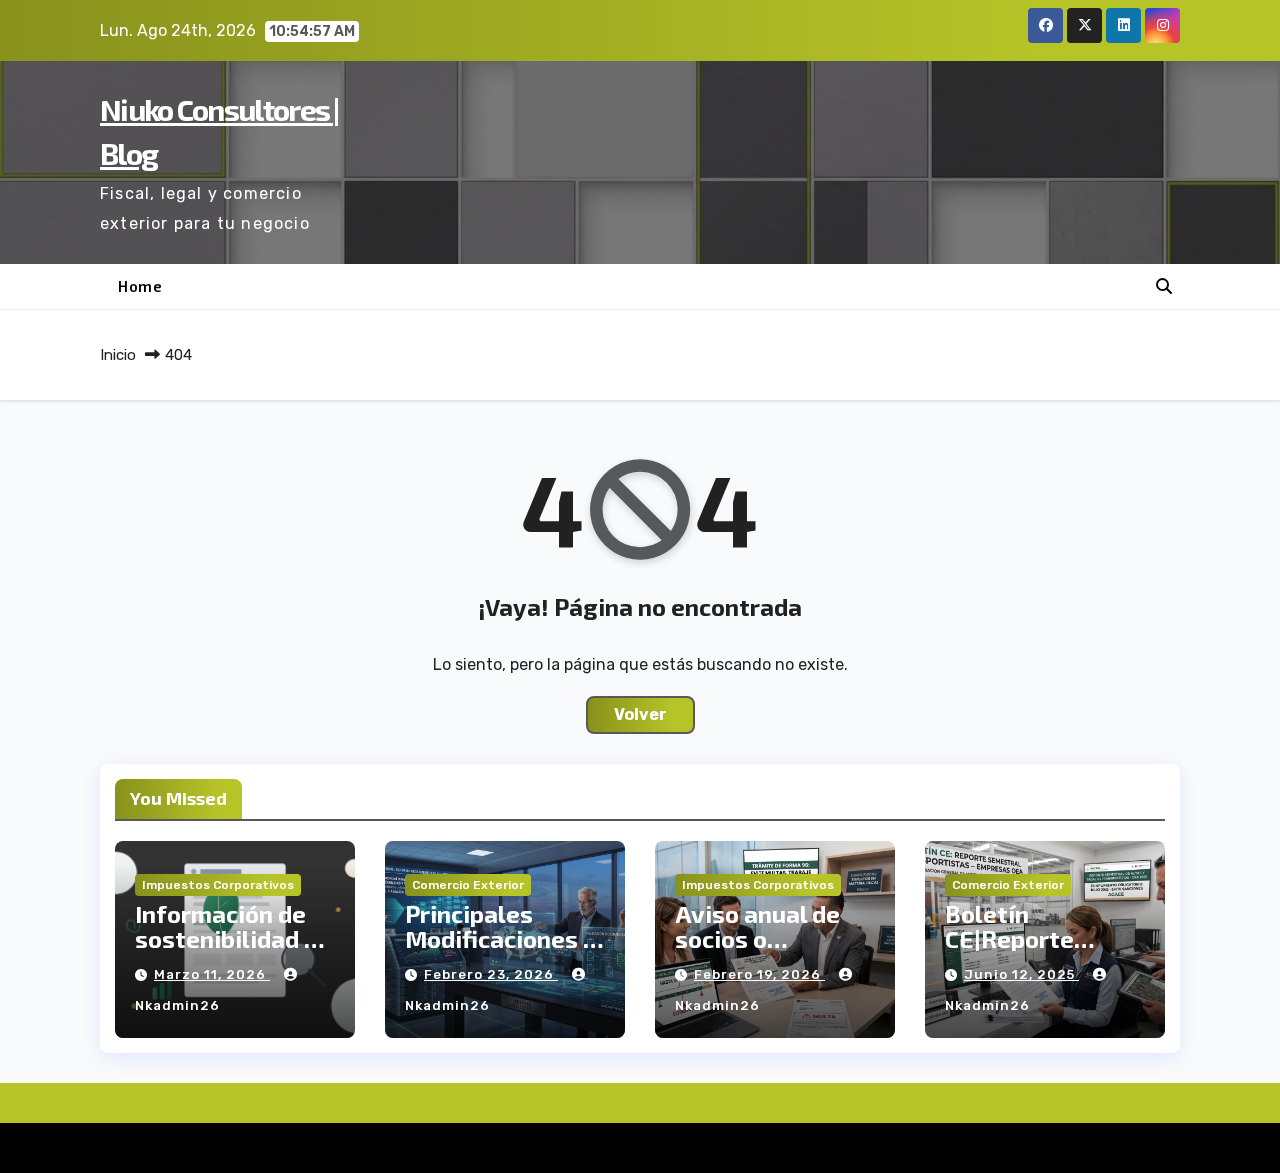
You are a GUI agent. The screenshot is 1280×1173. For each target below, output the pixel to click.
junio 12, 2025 (1021, 974)
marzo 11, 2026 (212, 974)
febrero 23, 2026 (491, 974)
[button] (1164, 286)
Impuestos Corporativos (218, 885)
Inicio (118, 355)
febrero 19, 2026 (759, 974)
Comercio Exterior (468, 885)
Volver (640, 714)
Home (140, 286)
